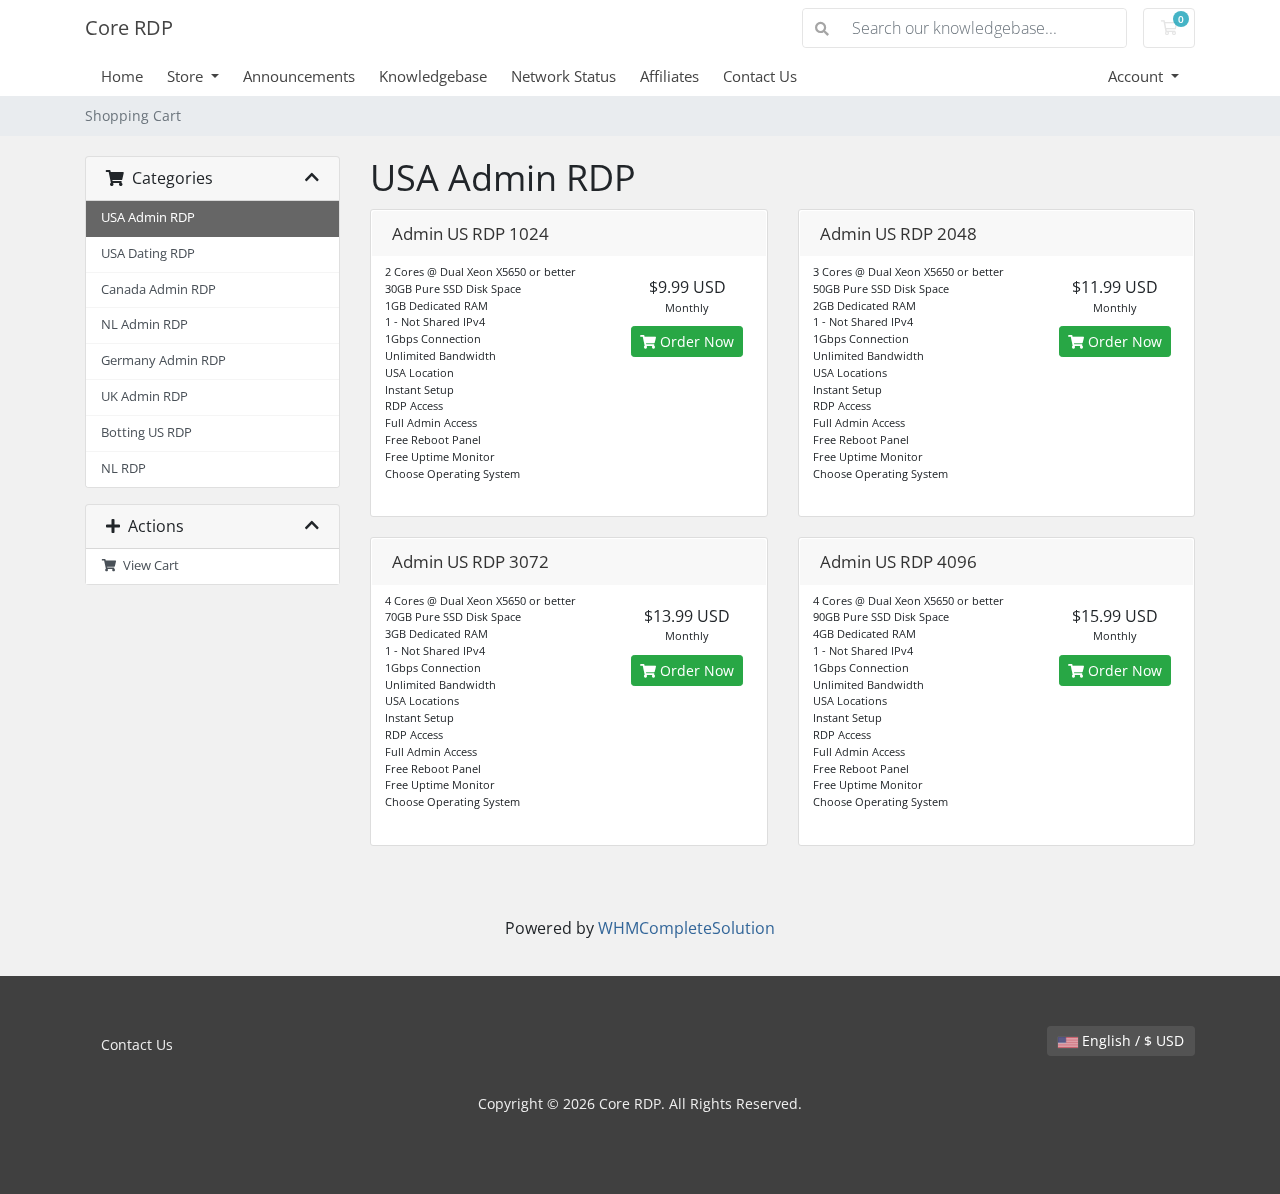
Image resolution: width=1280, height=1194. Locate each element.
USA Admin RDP (148, 217)
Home (122, 76)
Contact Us (760, 76)
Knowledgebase (433, 76)
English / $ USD (1131, 1040)
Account (1137, 76)
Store (187, 76)
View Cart (148, 565)
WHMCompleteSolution (686, 928)
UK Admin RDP (144, 396)
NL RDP (123, 468)
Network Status (563, 76)
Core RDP (129, 27)
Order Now (695, 341)
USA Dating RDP (148, 253)
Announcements (299, 76)
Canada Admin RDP (158, 289)
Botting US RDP (146, 432)
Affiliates (669, 76)
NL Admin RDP (144, 324)
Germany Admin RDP (163, 360)
